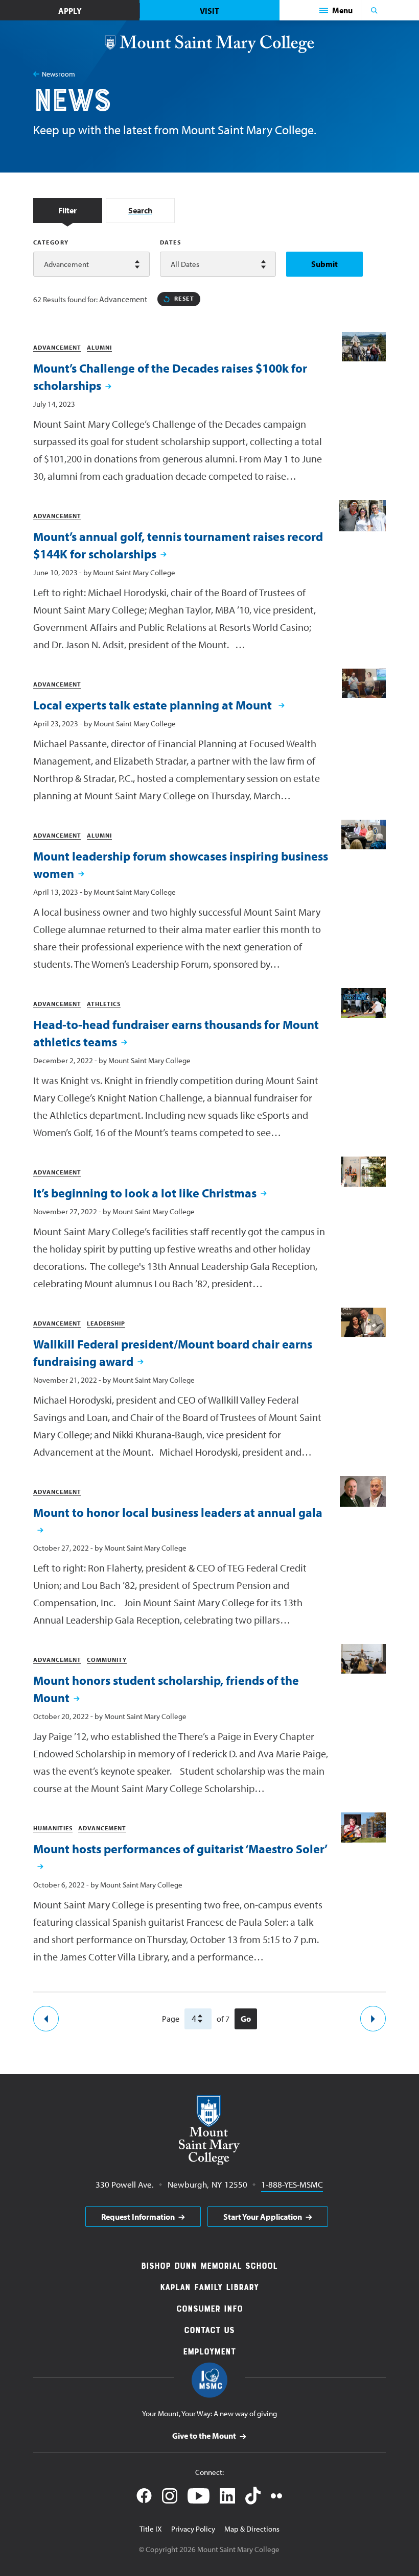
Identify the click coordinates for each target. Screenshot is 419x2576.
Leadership (106, 1323)
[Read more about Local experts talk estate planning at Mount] (364, 683)
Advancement (57, 347)
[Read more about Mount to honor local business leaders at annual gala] (363, 1491)
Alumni (99, 347)
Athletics (104, 1004)
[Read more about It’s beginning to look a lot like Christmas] (363, 1172)
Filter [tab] (67, 210)
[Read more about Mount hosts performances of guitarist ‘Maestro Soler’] (363, 1827)
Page (171, 2019)
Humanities (53, 1828)
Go (246, 2019)
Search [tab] (140, 210)
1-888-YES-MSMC (292, 2184)
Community (107, 1660)
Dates (171, 242)
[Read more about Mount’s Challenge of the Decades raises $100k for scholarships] (364, 346)
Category (51, 242)
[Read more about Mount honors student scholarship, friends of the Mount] (364, 1659)
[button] (336, 10)
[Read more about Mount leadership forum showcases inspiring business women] (364, 835)
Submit (324, 264)
